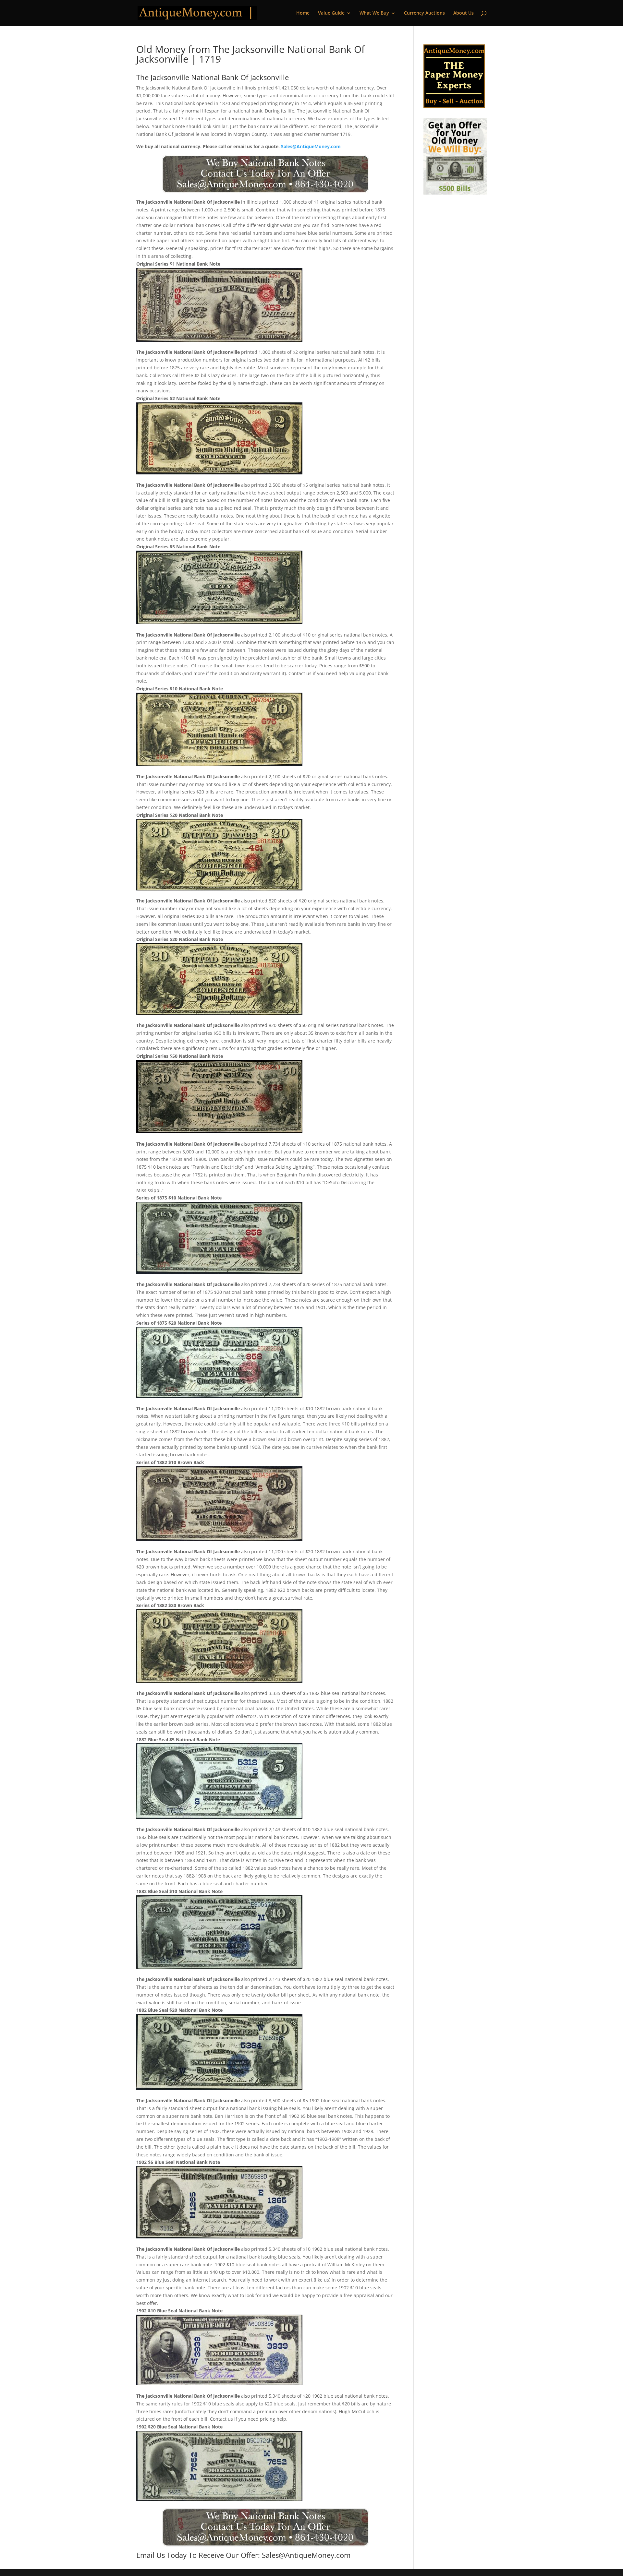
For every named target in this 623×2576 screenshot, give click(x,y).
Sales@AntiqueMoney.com (311, 146)
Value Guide (331, 13)
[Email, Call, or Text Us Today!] (265, 174)
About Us (464, 13)
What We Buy (374, 13)
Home (303, 13)
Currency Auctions (424, 13)
